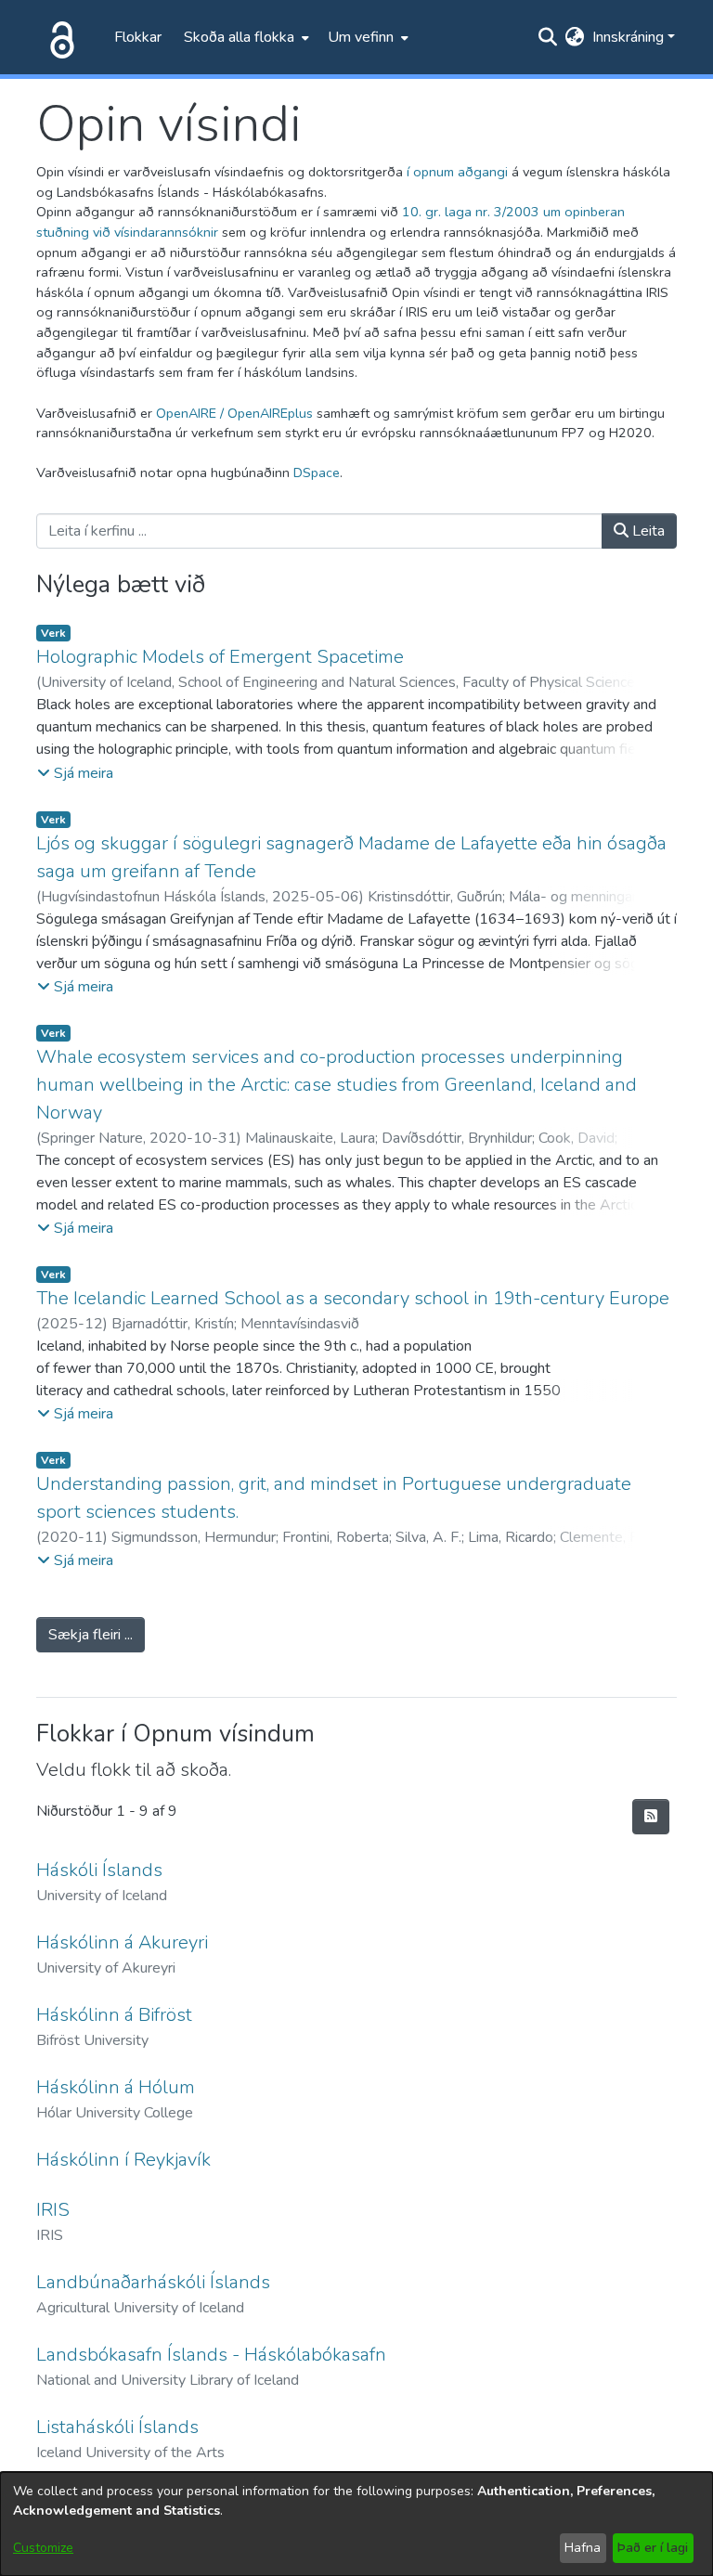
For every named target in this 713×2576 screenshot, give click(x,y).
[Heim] (58, 37)
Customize (43, 2548)
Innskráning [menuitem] (628, 37)
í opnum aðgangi (457, 172)
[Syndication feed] (651, 1817)
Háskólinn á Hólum (116, 2087)
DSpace (317, 472)
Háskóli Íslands (99, 1870)
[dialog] (356, 2524)
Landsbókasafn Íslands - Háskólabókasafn (211, 2355)
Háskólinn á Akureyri (122, 1942)
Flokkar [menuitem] (138, 37)
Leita (647, 531)
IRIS (53, 2210)
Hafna (583, 2548)
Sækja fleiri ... (91, 1635)
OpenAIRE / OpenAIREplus (234, 413)
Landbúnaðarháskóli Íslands (153, 2282)
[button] (75, 773)
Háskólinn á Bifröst (114, 2015)
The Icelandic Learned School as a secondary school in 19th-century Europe (353, 1298)
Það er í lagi (653, 2548)
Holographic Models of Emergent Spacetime (220, 657)
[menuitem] (245, 37)
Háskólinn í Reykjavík (123, 2160)
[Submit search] (548, 37)
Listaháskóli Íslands (117, 2427)
